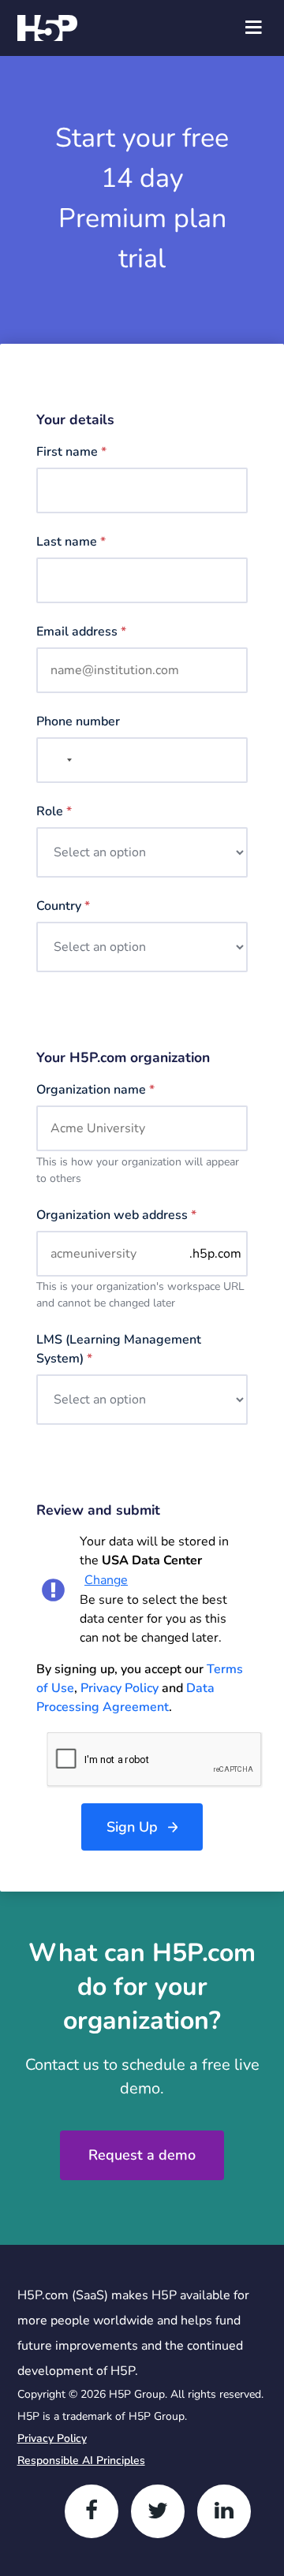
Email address (81, 632)
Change (106, 1580)
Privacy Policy (120, 1688)
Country (63, 906)
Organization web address (116, 1215)
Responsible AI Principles (81, 2460)
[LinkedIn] (224, 2511)
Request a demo (142, 2155)
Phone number (78, 721)
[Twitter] (158, 2511)
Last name (71, 542)
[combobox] (57, 760)
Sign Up (132, 1827)
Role (54, 811)
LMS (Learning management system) (119, 1349)
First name (71, 452)
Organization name (95, 1090)
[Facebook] (92, 2511)
